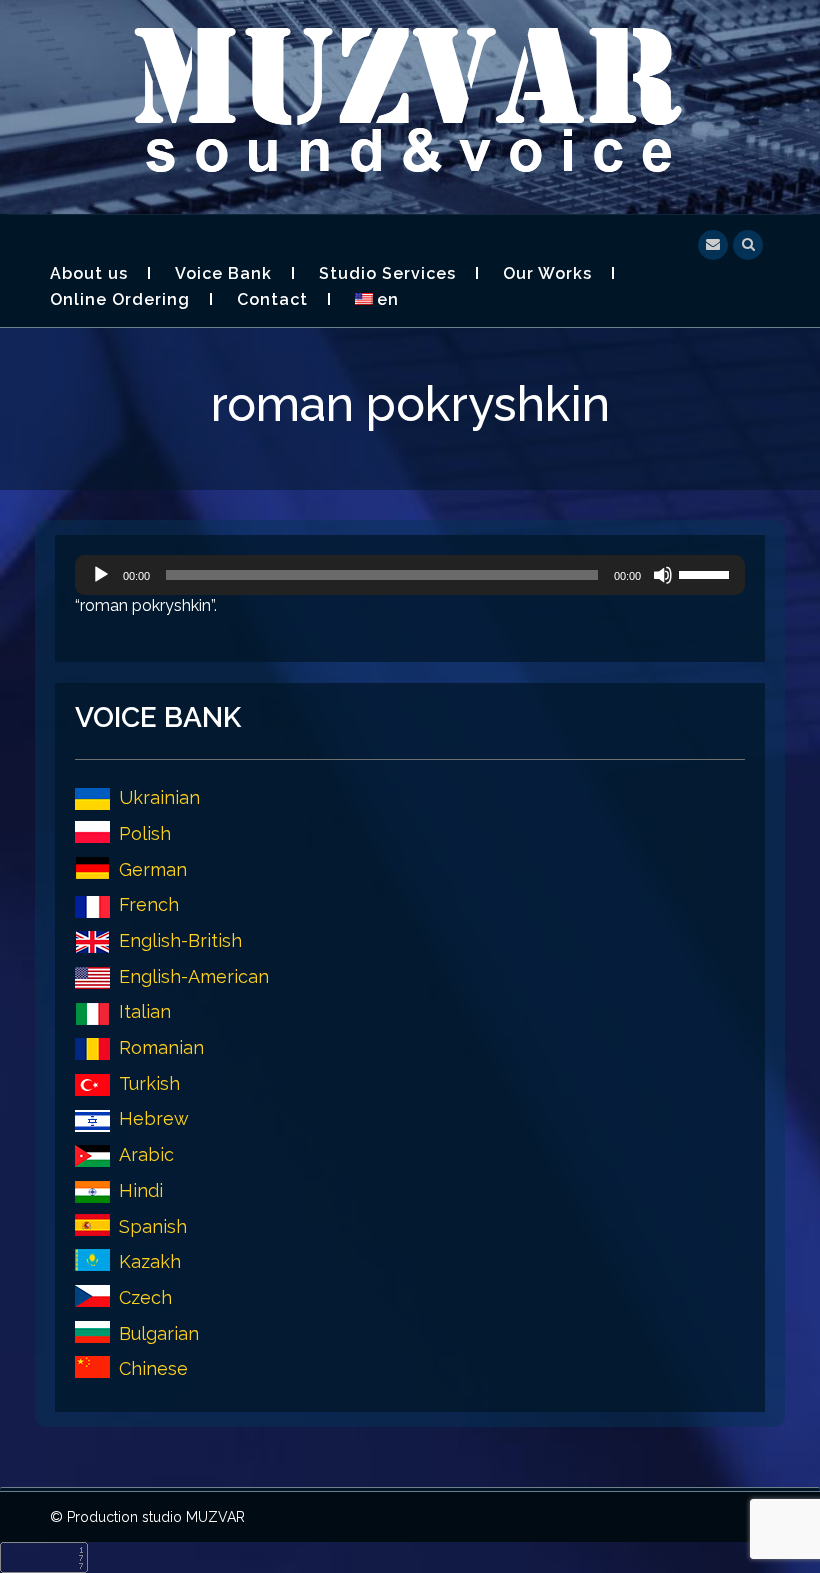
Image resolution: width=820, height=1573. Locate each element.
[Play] (101, 575)
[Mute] (663, 575)
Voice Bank (223, 273)
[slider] (707, 573)
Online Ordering (120, 299)
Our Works (547, 273)
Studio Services (387, 273)
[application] (410, 575)
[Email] (713, 242)
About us (89, 273)
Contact (272, 299)
